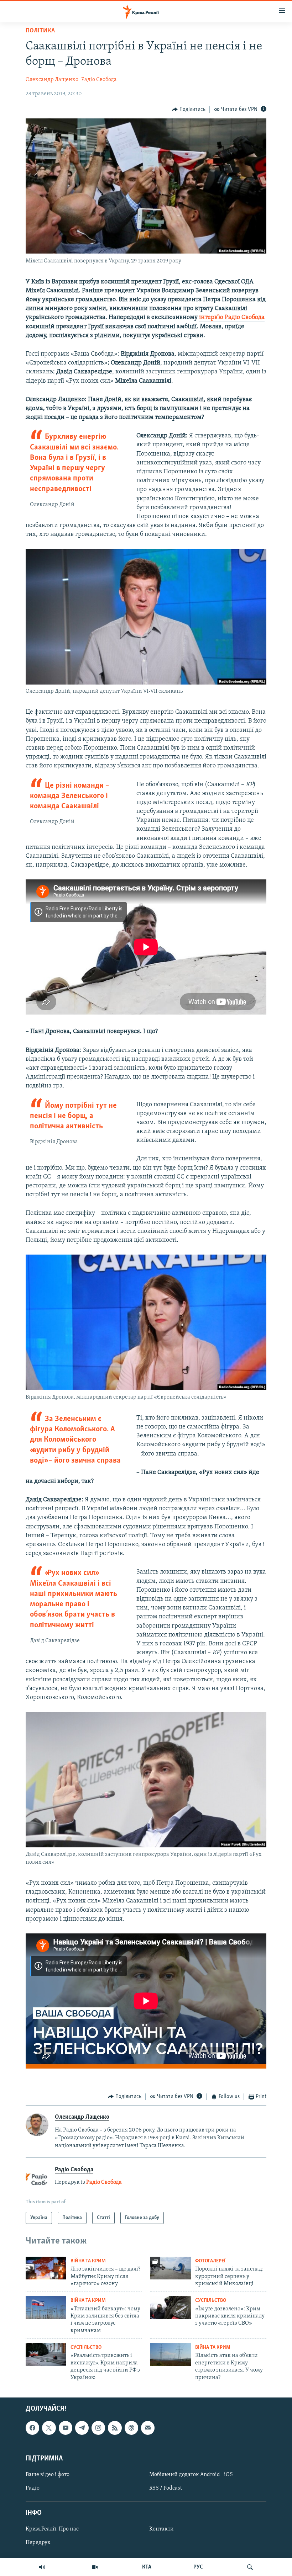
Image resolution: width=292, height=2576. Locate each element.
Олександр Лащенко (52, 80)
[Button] (189, 110)
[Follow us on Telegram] (82, 2428)
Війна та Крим (88, 2261)
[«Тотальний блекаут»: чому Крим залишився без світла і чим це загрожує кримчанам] (46, 2308)
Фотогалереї (210, 2261)
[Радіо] (42, 2567)
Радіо (33, 2488)
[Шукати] (250, 2567)
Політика (40, 31)
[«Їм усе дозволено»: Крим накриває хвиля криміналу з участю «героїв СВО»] (171, 2308)
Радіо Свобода (99, 80)
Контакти (161, 2529)
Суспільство (211, 2301)
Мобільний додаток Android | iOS (191, 2475)
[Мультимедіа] (95, 2567)
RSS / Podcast (166, 2488)
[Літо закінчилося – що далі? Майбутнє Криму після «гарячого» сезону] (46, 2268)
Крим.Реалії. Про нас (52, 2529)
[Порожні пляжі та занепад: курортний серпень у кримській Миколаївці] (171, 2268)
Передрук (38, 2543)
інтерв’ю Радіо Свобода (232, 318)
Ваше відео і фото (48, 2475)
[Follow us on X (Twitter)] (49, 2428)
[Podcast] (131, 2428)
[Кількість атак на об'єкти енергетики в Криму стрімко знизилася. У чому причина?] (171, 2354)
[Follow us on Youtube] (66, 2428)
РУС (198, 2567)
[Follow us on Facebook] (32, 2428)
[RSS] (115, 2428)
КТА (147, 2567)
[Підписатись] (148, 2428)
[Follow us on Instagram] (98, 2428)
